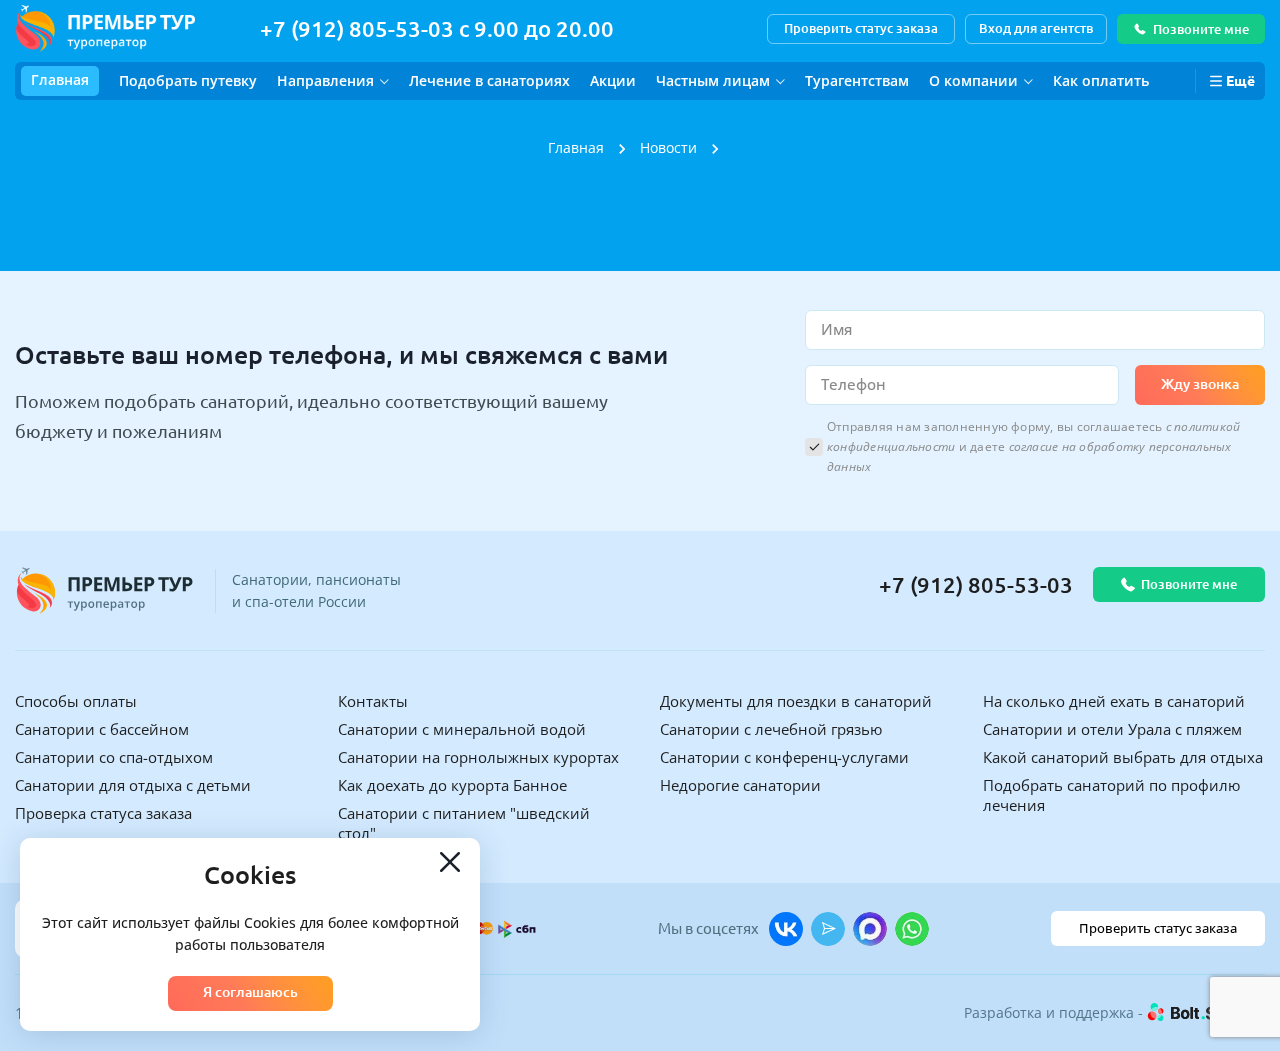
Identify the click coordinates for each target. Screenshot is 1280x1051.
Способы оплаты (76, 701)
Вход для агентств (1036, 28)
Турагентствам (857, 80)
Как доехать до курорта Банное (452, 785)
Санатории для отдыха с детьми (133, 785)
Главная (60, 79)
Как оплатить (1101, 80)
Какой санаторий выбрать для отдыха (1123, 757)
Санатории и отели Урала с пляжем (1112, 729)
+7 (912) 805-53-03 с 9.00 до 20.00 (437, 28)
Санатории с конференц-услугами (784, 757)
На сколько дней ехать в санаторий (1114, 701)
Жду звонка (1200, 384)
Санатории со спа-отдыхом (114, 757)
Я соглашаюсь (250, 992)
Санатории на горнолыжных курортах (478, 757)
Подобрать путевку (188, 80)
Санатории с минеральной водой (462, 729)
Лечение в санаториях (489, 80)
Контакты (373, 701)
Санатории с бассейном (102, 729)
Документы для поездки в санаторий (796, 701)
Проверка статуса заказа (103, 813)
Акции (613, 80)
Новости (668, 147)
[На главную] (105, 28)
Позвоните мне (1201, 29)
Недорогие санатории (740, 785)
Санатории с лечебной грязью (771, 729)
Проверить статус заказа (861, 28)
